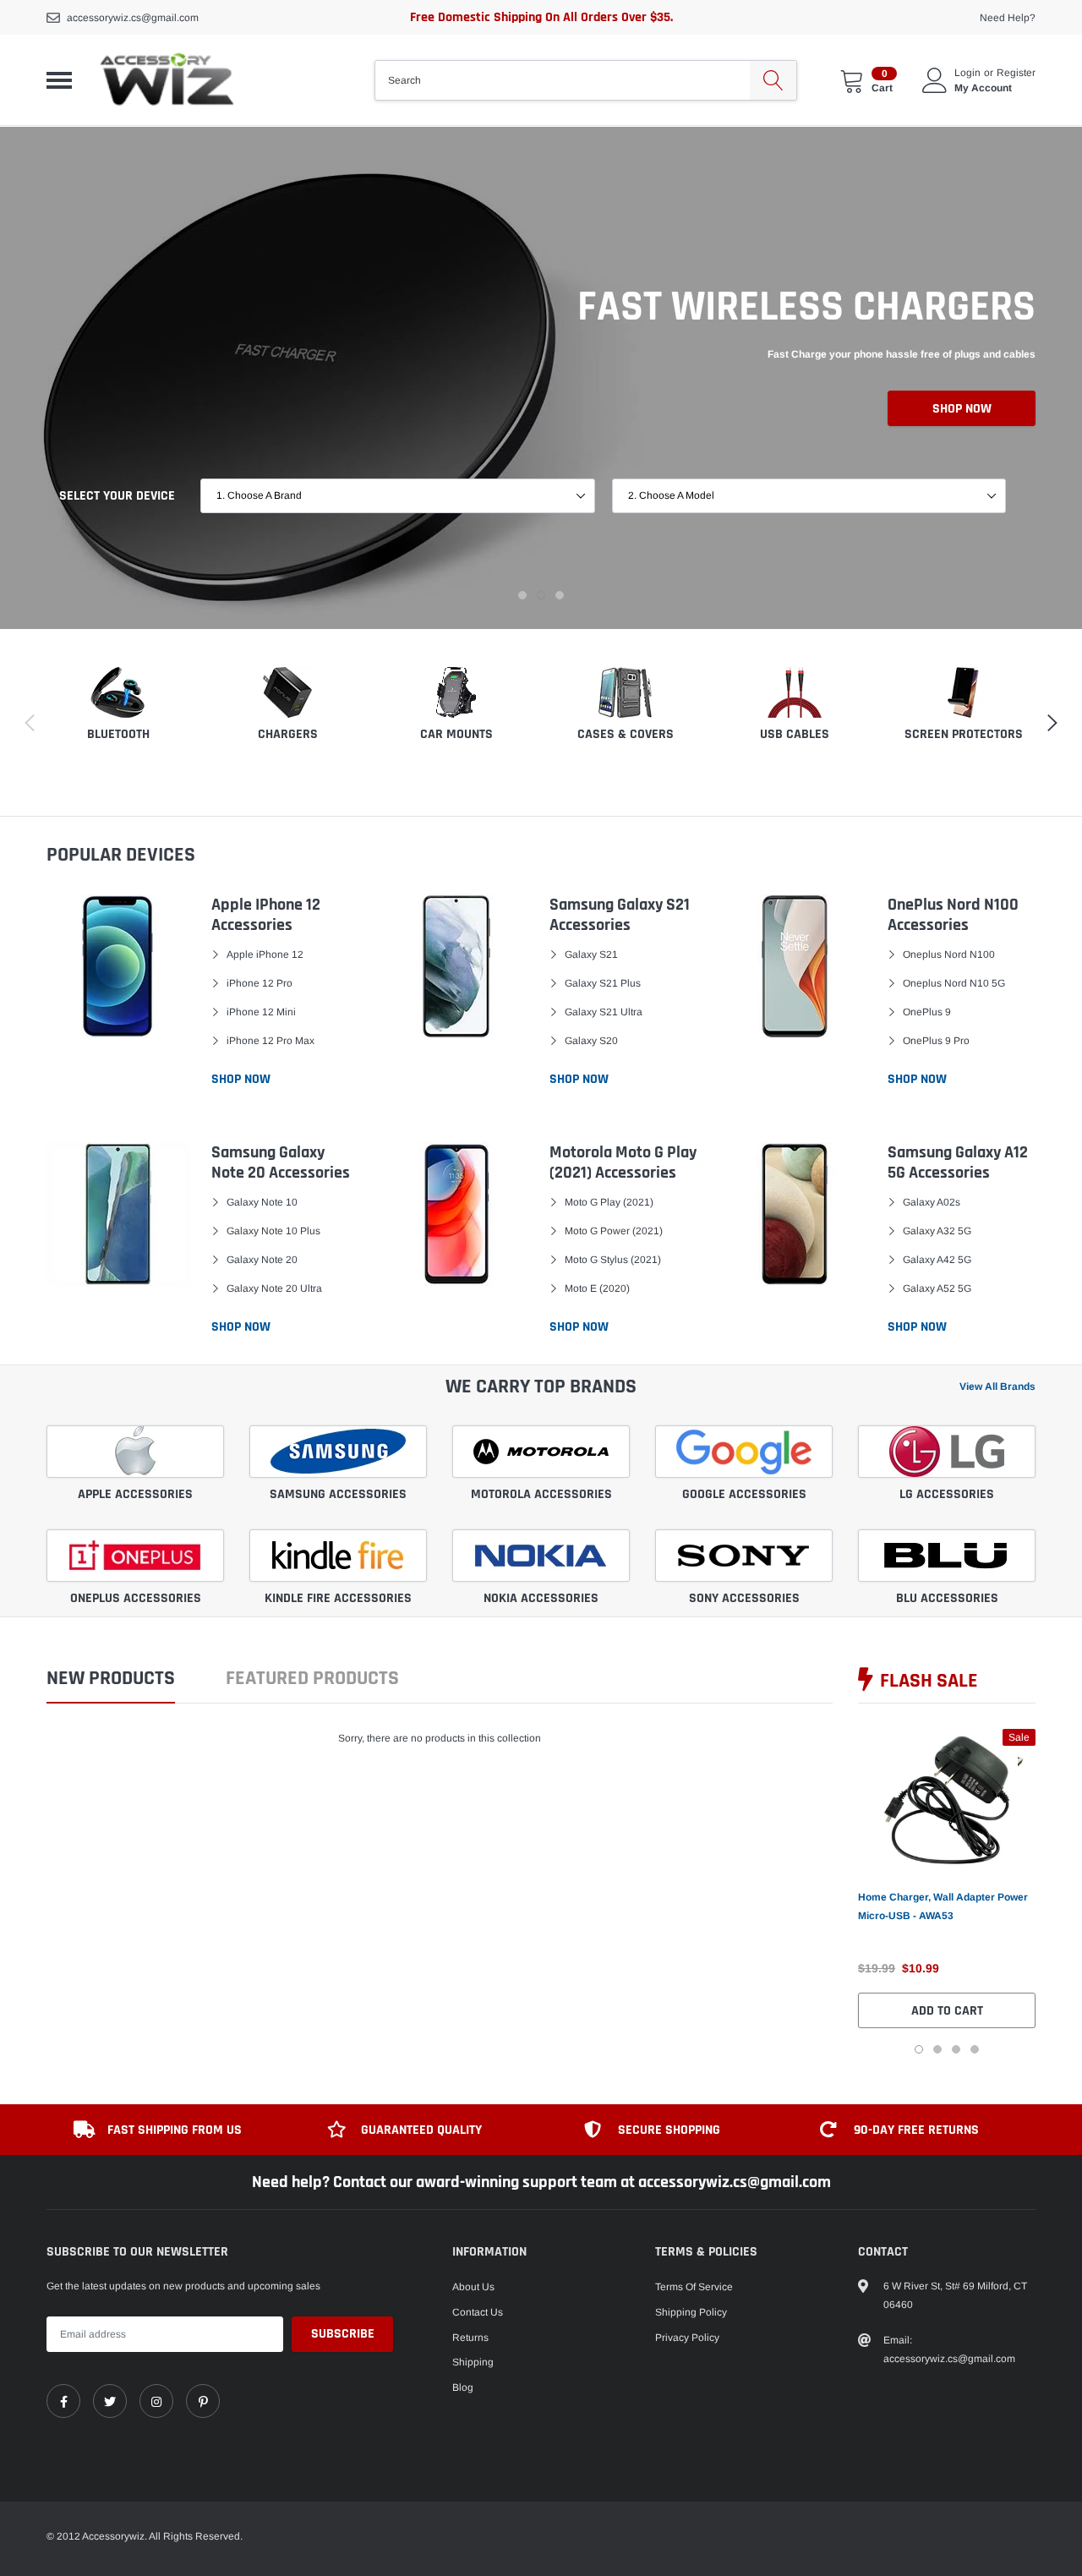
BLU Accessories (947, 1598)
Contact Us (478, 2312)
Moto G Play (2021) (609, 1202)
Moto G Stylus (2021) (613, 1260)
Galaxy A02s (932, 1202)
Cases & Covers (626, 734)
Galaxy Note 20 (262, 1260)
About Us (473, 2287)
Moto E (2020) (597, 1288)
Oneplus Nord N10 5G (954, 983)
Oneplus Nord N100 (949, 954)
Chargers (288, 734)
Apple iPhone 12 (265, 954)
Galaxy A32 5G (937, 1231)
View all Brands (997, 1386)
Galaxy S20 (591, 1041)
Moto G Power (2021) (614, 1231)
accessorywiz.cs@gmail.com (133, 18)
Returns (470, 2338)
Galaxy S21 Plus (603, 983)
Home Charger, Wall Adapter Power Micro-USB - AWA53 (943, 1906)
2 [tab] (541, 595)
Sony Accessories (744, 1598)
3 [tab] (560, 595)
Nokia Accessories (541, 1598)
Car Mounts (456, 734)
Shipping (473, 2362)
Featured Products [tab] (312, 1679)
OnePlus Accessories (136, 1598)
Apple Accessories (135, 1494)
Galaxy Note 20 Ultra (274, 1288)
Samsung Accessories (338, 1494)
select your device (117, 496)
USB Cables (795, 734)
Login (967, 73)
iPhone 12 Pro (260, 983)
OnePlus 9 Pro (936, 1041)
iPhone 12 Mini (261, 1012)
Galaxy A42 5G (937, 1260)
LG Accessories (947, 1494)
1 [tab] (522, 595)
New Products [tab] (111, 1679)
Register (1016, 73)
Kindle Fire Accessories (338, 1598)
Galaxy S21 (591, 954)
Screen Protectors (964, 734)
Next (1063, 1891)
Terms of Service (694, 2287)
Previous (831, 1891)
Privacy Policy (687, 2338)
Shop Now (962, 409)
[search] (773, 80)
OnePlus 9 (927, 1012)
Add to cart (947, 2011)
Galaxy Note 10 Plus (273, 1231)
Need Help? (1008, 18)
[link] (947, 1800)
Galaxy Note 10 (262, 1202)
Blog (463, 2387)
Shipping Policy (691, 2312)
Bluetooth (118, 734)
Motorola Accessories (541, 1494)
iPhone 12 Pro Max (270, 1041)
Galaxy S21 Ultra (604, 1012)
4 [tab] (975, 2049)
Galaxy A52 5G (937, 1288)
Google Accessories (744, 1494)
